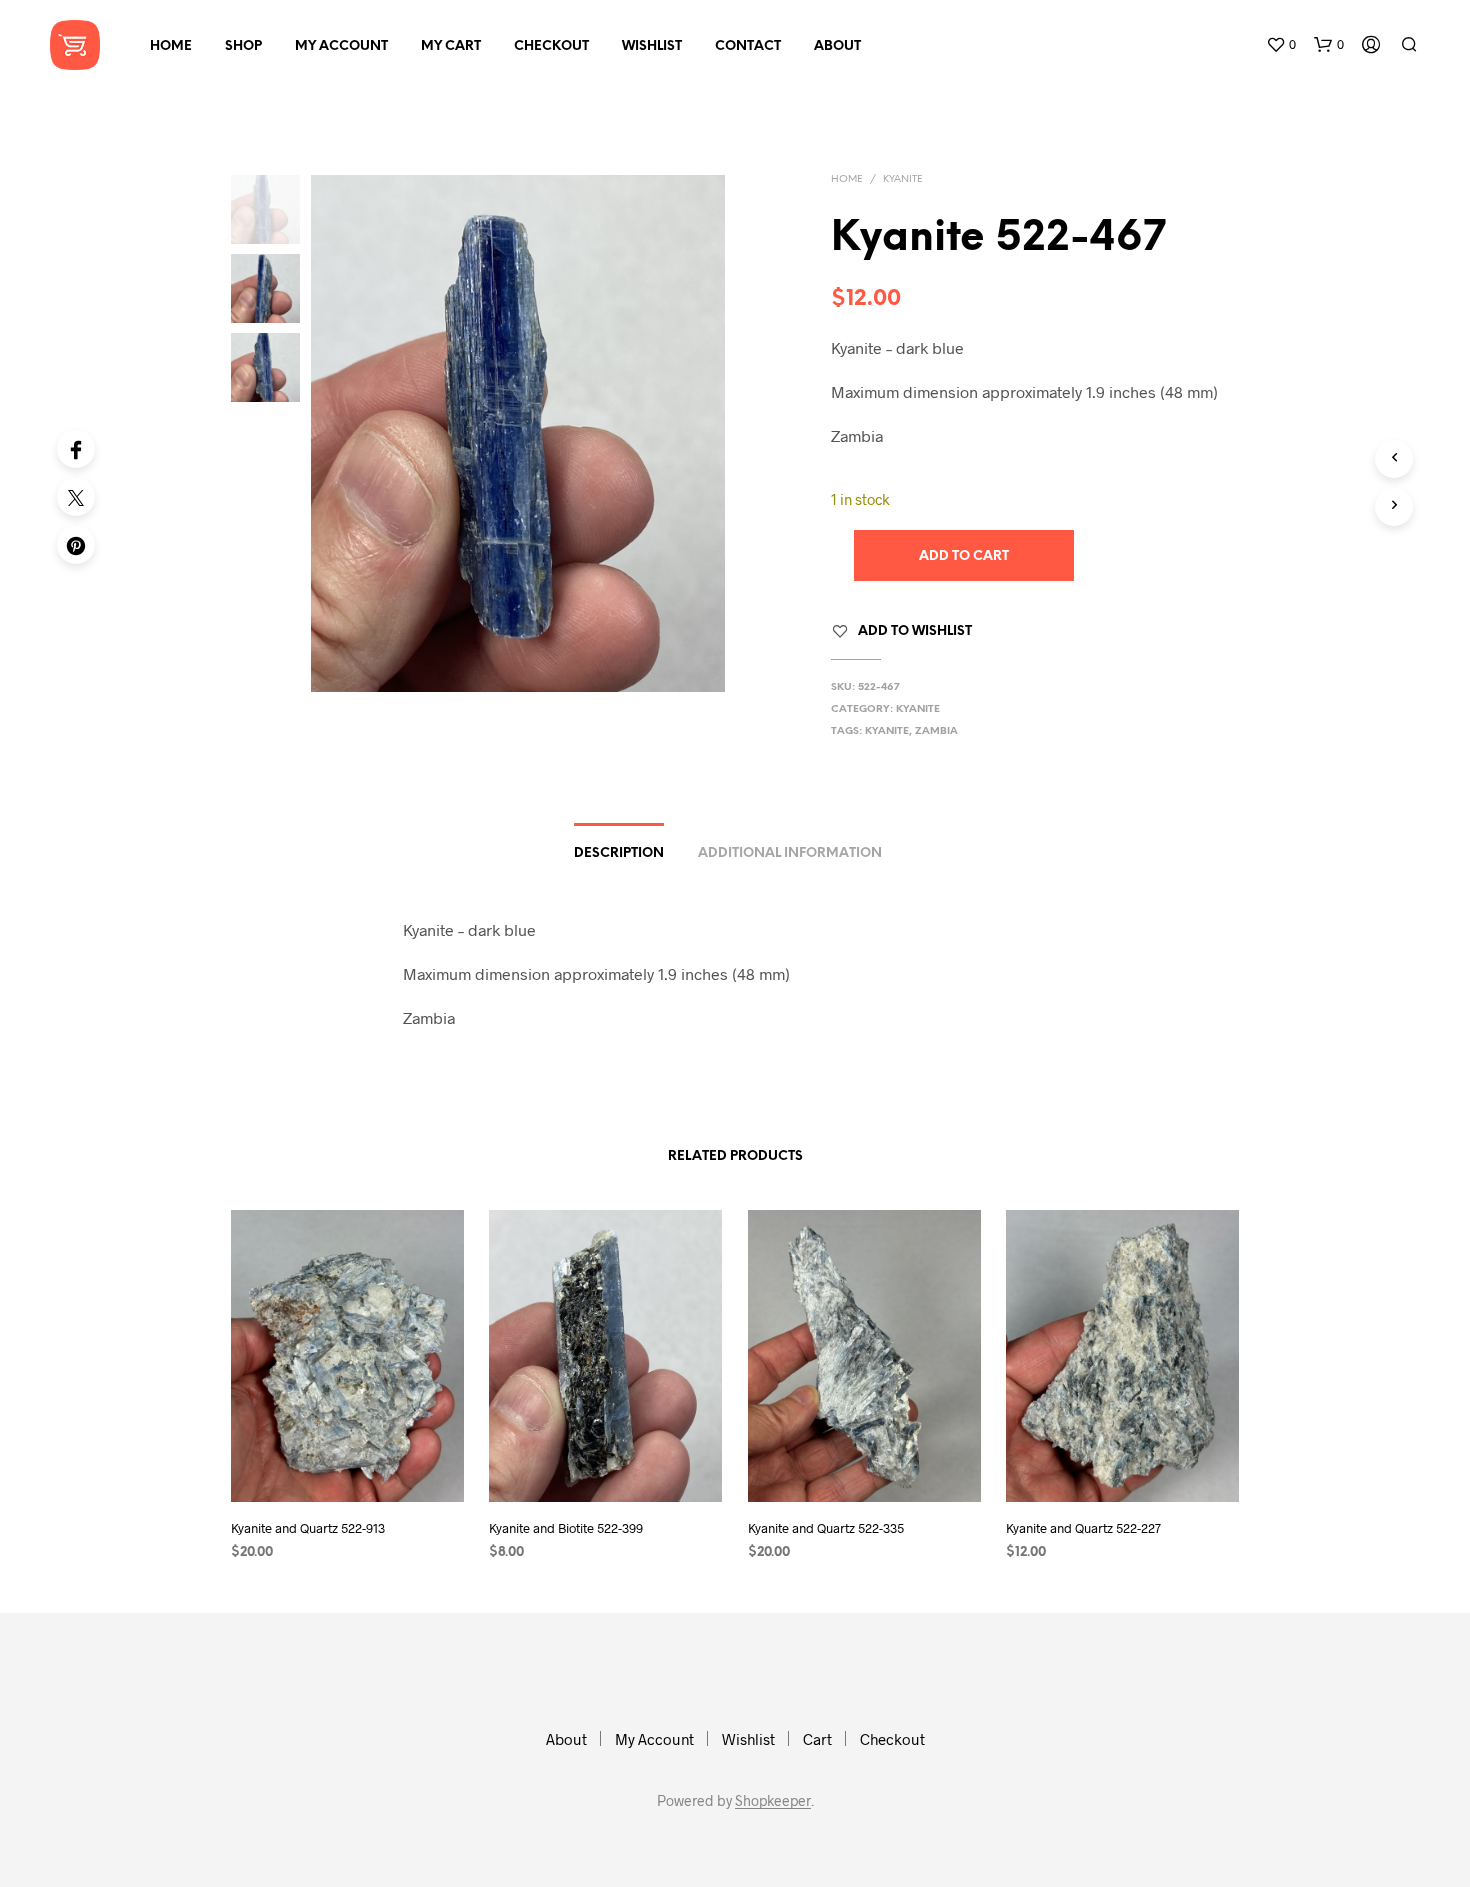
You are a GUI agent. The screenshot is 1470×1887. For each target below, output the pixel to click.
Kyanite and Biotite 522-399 (566, 1528)
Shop (243, 46)
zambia (936, 731)
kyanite (887, 731)
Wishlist (652, 46)
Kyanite (903, 179)
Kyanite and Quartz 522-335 (826, 1528)
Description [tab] (619, 853)
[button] (1281, 45)
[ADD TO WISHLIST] (348, 1464)
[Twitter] (76, 497)
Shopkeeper (773, 1801)
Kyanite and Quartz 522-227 (1083, 1528)
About (837, 46)
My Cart (451, 46)
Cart (817, 1739)
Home (171, 46)
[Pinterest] (76, 545)
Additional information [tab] (790, 853)
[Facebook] (76, 449)
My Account (341, 46)
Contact (748, 46)
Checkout (551, 46)
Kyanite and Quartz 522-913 (308, 1528)
